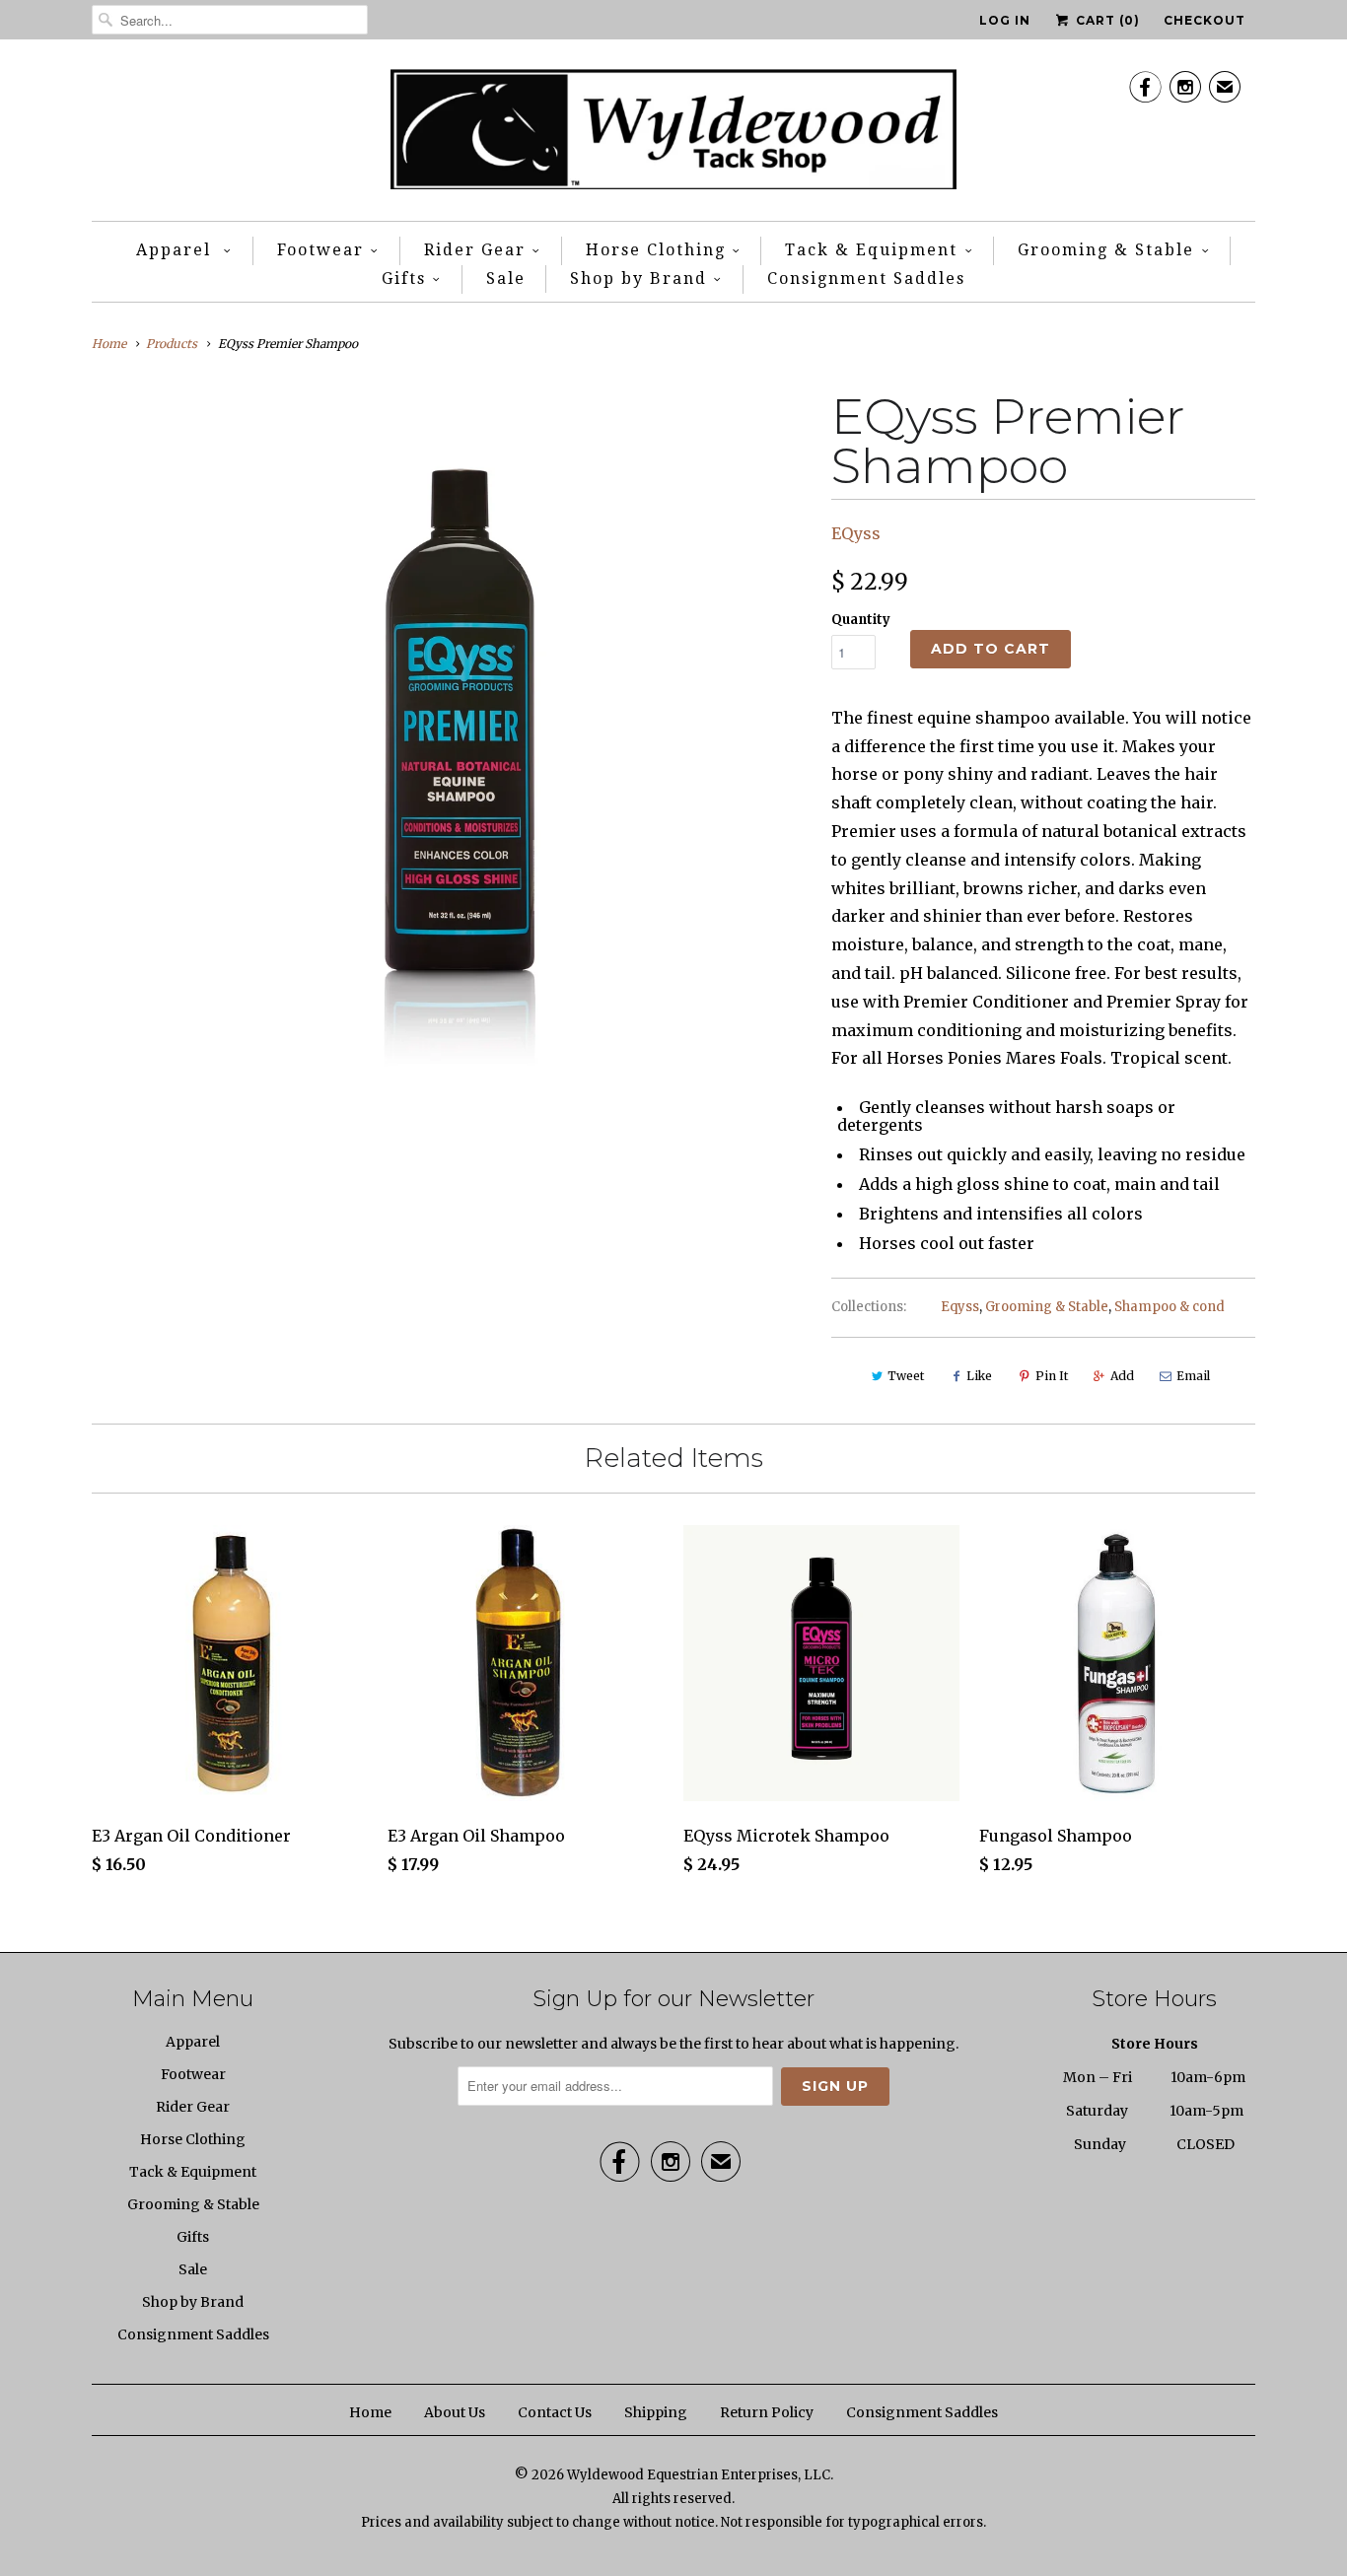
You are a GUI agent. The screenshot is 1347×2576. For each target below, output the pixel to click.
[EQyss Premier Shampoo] (452, 737)
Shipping (656, 2412)
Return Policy (767, 2412)
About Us (455, 2412)
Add (1122, 1376)
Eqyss (960, 1307)
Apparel (177, 250)
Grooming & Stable (1106, 250)
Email (1193, 1376)
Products (172, 344)
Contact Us (555, 2412)
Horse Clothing (656, 250)
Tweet (906, 1376)
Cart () (1106, 20)
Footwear (320, 250)
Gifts (404, 278)
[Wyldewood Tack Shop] (674, 135)
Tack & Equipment (871, 250)
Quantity (861, 620)
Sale (506, 278)
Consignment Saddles (866, 278)
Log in (1005, 20)
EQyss (856, 533)
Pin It (1052, 1376)
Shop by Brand (638, 278)
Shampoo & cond (1170, 1307)
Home (370, 2412)
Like (979, 1376)
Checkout (1205, 20)
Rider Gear (475, 250)
